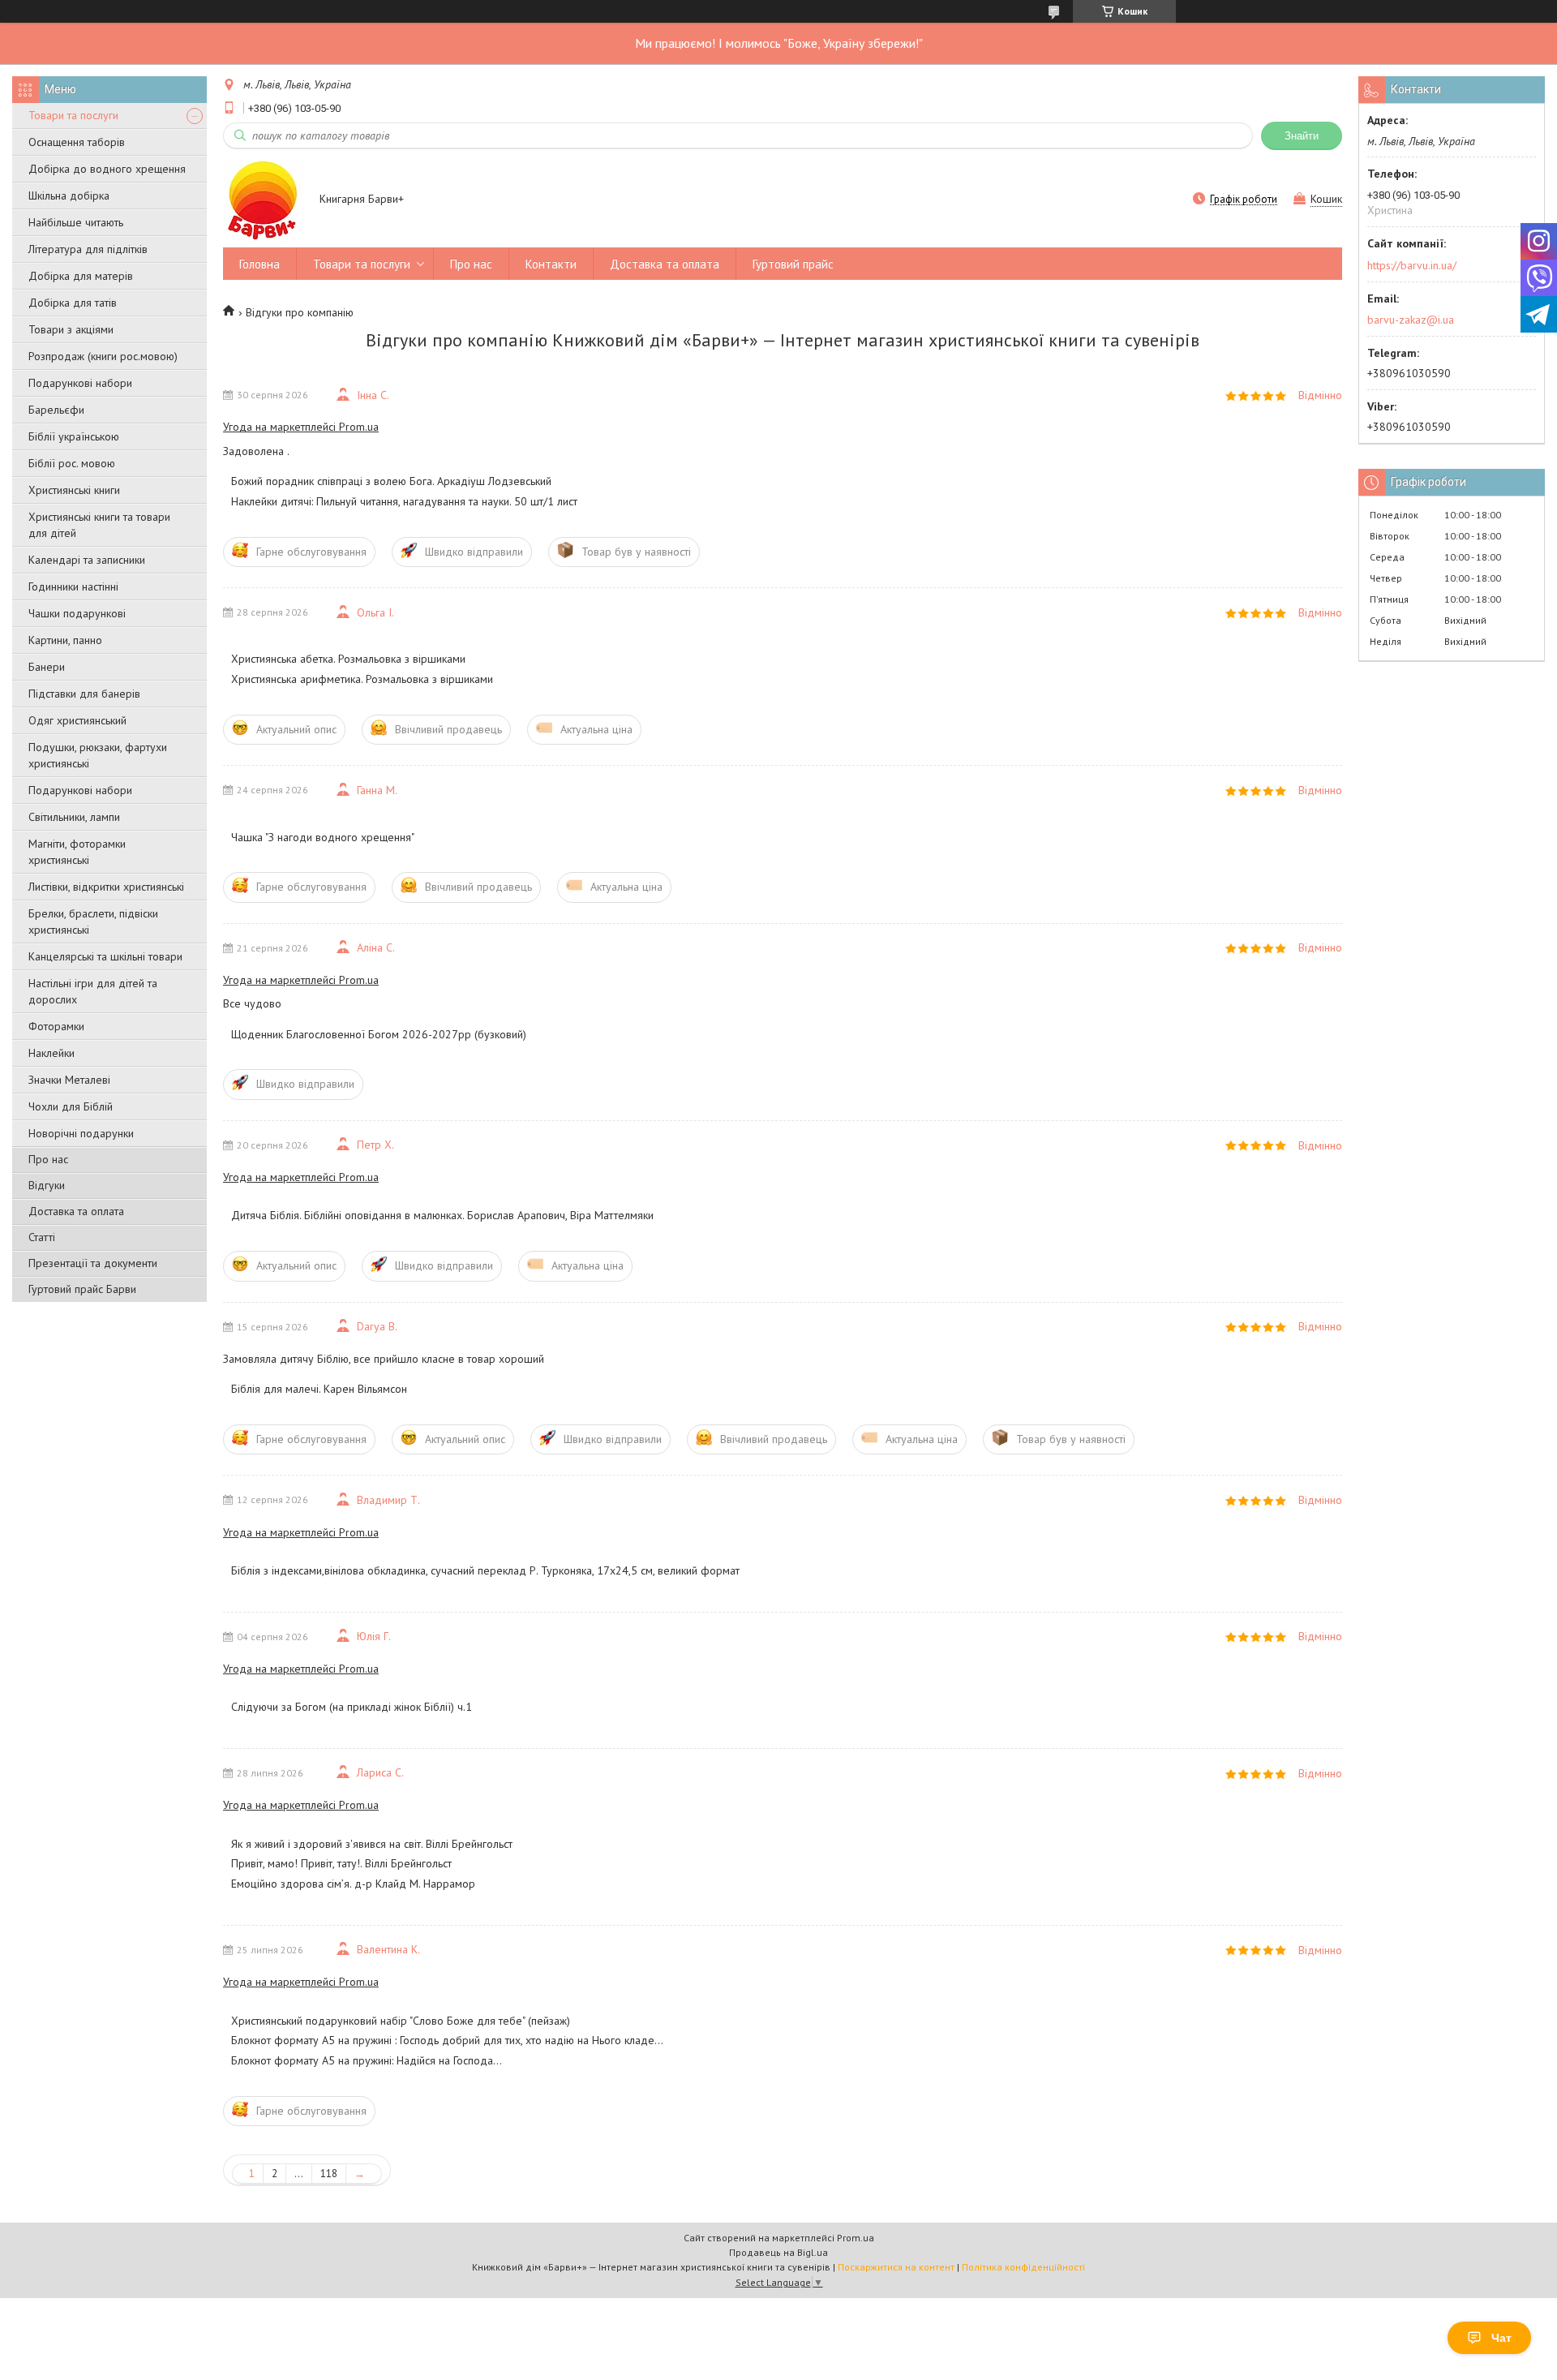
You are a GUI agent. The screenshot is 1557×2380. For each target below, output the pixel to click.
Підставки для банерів (84, 694)
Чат (1501, 2338)
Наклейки (51, 1053)
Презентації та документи (93, 1263)
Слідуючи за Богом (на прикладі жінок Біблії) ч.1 (352, 1707)
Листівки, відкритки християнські (106, 887)
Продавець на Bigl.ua (778, 2252)
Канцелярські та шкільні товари (105, 956)
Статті (42, 1237)
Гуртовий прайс (793, 264)
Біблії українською (74, 436)
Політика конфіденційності (1023, 2267)
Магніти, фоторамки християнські (77, 852)
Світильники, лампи (74, 817)
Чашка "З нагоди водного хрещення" (323, 837)
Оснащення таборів (77, 142)
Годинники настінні (73, 586)
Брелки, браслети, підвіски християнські (93, 921)
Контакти (551, 264)
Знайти (1302, 136)
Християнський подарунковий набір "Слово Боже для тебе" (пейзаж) (401, 2021)
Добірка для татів (73, 303)
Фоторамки (56, 1026)
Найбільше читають (76, 222)
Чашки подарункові (77, 613)
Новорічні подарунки (81, 1133)
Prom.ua (856, 2238)
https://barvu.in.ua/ (1412, 265)
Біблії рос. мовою (72, 463)
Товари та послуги (73, 115)
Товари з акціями (71, 329)
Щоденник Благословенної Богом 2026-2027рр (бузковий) (379, 1034)
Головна (259, 264)
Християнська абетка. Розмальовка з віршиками (348, 659)
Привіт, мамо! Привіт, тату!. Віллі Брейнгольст (341, 1863)
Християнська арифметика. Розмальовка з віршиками (362, 679)
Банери (47, 667)
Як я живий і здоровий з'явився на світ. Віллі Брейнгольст (372, 1844)
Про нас (48, 1159)
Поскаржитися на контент (896, 2267)
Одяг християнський (77, 720)
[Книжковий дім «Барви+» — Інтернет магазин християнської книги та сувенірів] (264, 200)
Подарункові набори (80, 383)
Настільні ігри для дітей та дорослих (93, 991)
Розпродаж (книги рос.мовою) (103, 356)
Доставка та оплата (76, 1211)
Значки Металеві (69, 1080)
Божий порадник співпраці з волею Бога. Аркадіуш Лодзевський (391, 481)
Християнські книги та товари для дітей (99, 525)
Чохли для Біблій (71, 1106)
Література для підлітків (88, 249)
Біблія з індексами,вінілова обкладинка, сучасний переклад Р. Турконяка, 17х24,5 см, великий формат (485, 1570)
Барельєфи (56, 410)
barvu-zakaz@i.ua (1411, 320)
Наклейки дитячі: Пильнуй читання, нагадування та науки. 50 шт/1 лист (404, 501)
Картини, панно (65, 640)
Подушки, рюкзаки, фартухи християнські (98, 755)
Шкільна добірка (69, 195)
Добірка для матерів (81, 276)
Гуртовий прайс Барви (82, 1289)
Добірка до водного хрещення (107, 169)
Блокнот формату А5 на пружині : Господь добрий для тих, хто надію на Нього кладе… (447, 2040)
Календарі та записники (87, 560)
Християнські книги (74, 490)
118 (329, 2174)
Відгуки (47, 1185)
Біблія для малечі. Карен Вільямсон (319, 1389)
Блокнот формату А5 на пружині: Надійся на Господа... (367, 2060)
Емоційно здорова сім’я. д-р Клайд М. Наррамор (353, 1884)
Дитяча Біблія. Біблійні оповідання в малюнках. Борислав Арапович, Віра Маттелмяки (442, 1215)
